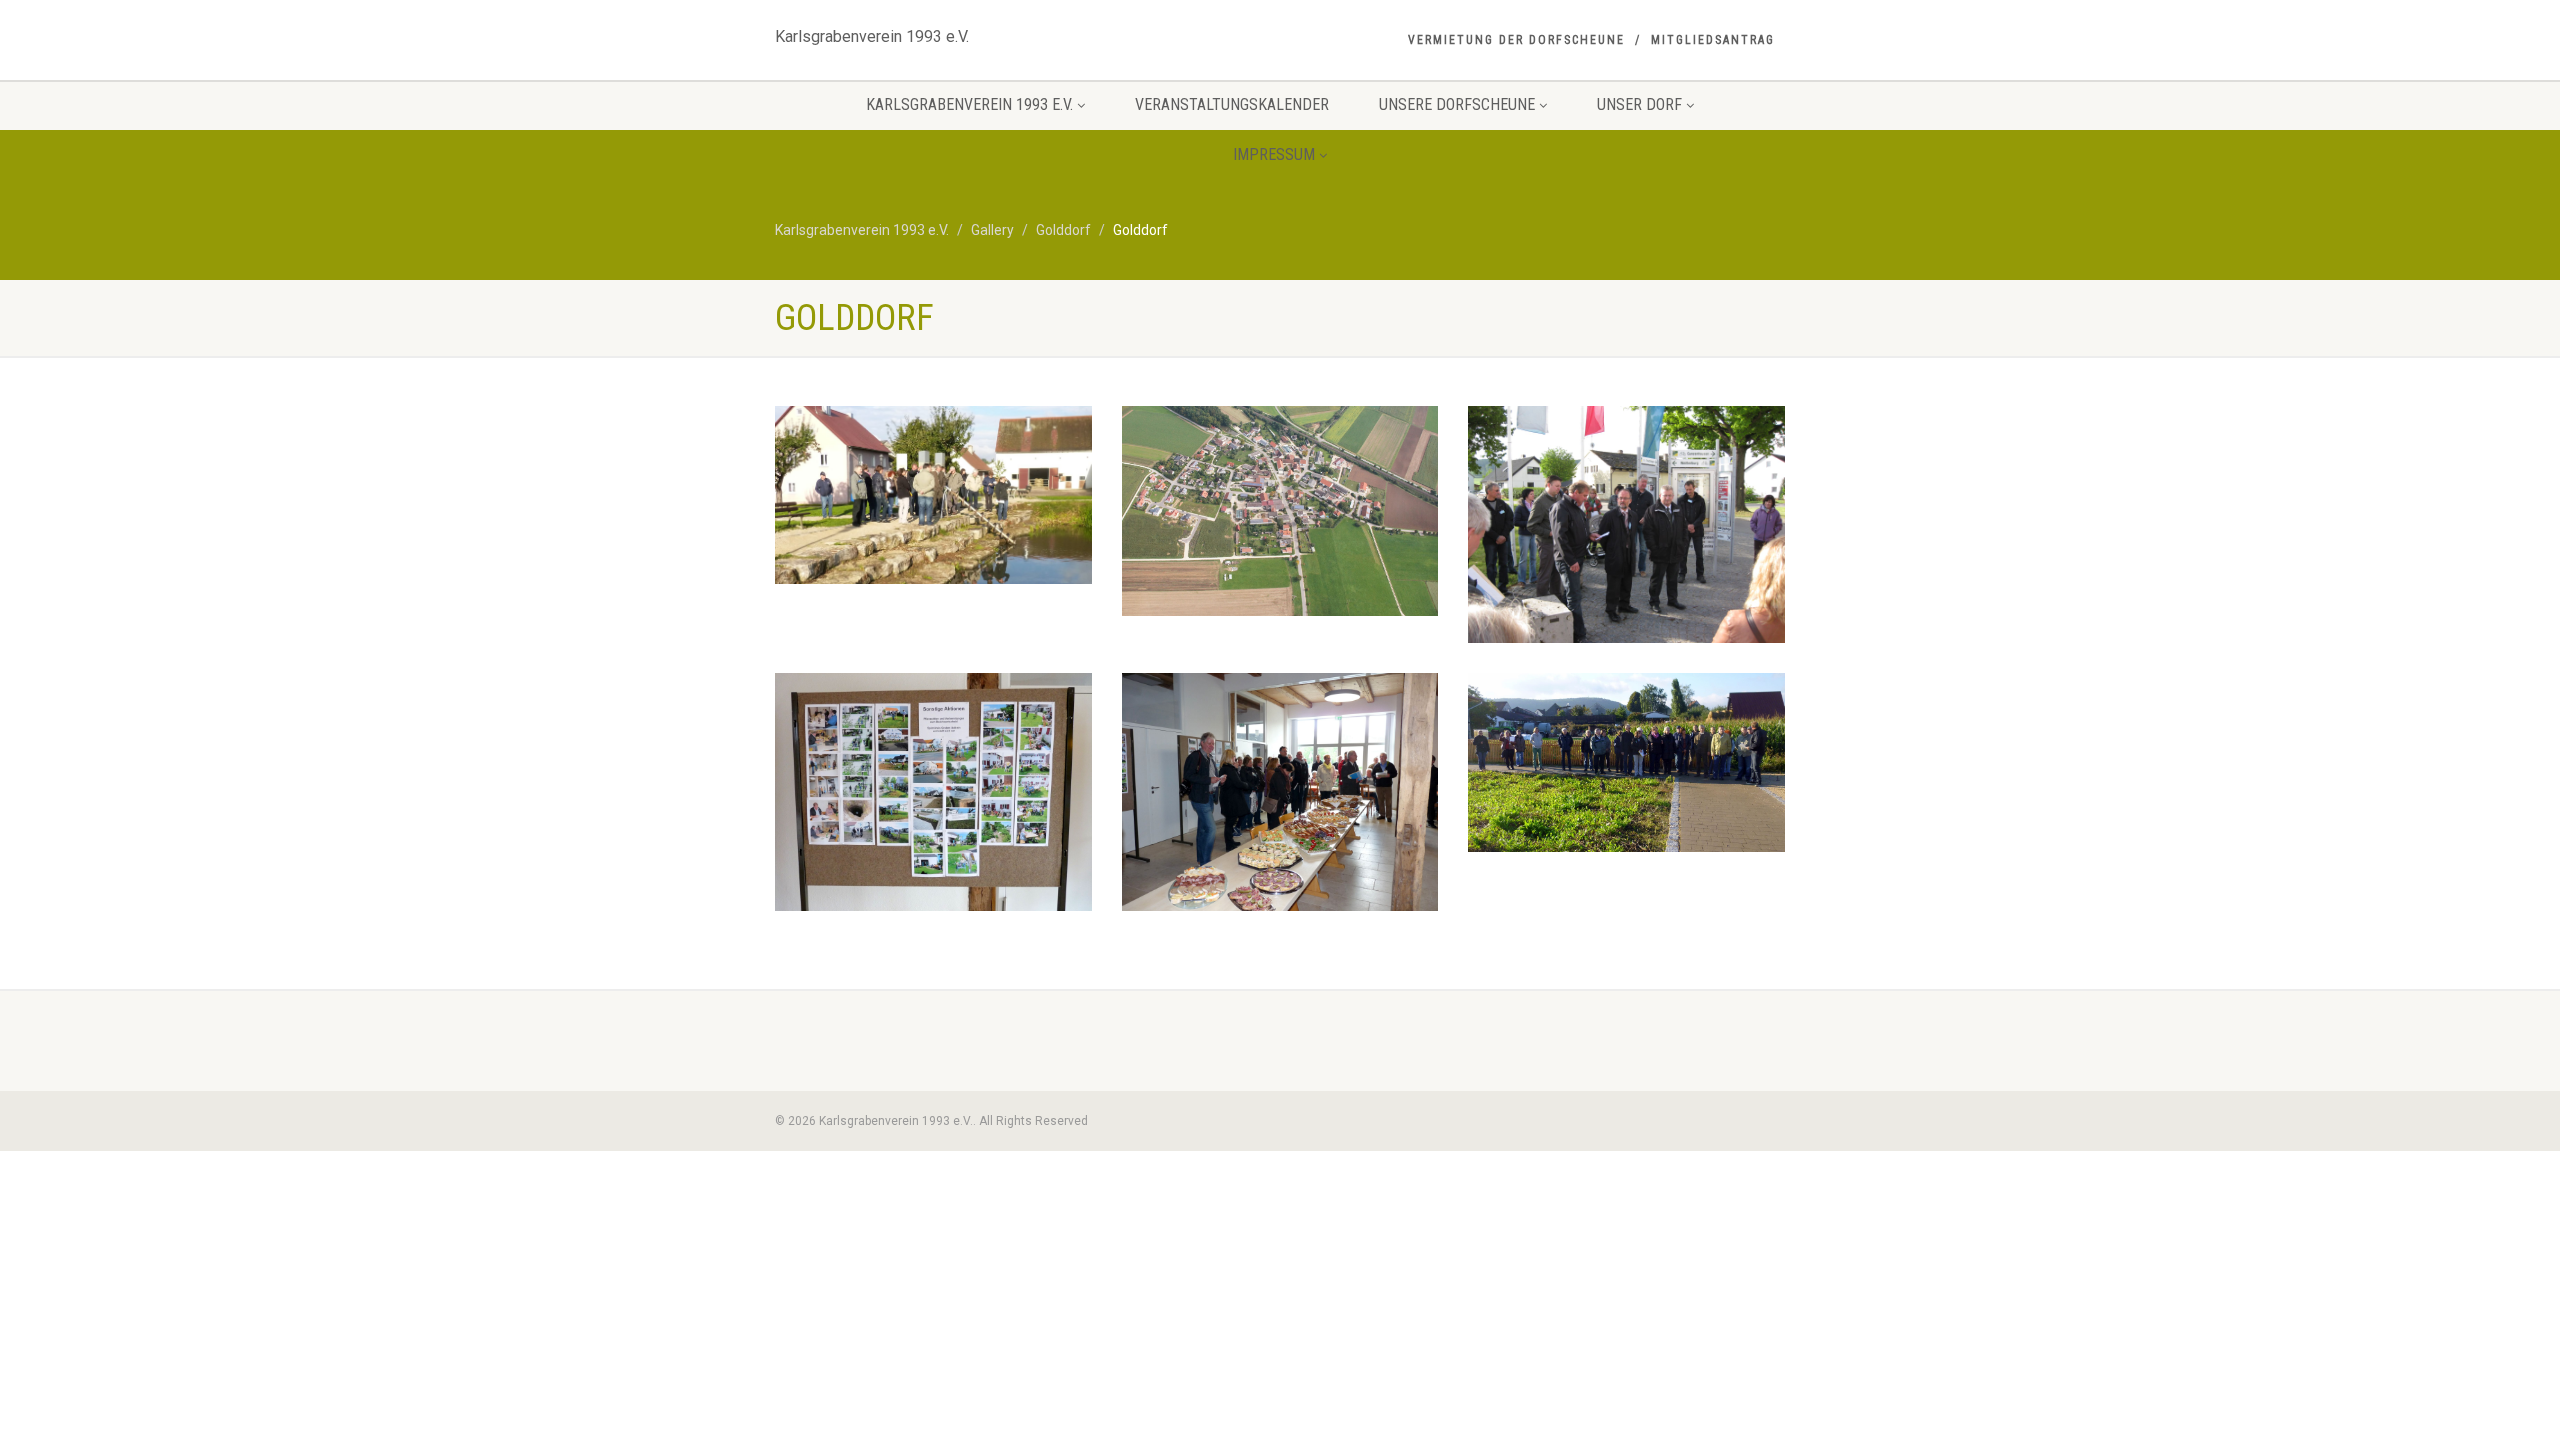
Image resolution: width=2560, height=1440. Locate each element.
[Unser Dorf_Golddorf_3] (933, 791)
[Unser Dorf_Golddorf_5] (1626, 762)
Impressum (1274, 154)
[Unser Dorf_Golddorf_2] (1626, 524)
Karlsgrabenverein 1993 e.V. (872, 32)
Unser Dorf (1639, 104)
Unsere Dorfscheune (1457, 104)
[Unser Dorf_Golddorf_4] (1280, 791)
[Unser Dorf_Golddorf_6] (933, 495)
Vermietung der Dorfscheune (1516, 40)
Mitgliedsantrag (1713, 40)
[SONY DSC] (1280, 511)
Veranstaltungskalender (1232, 104)
